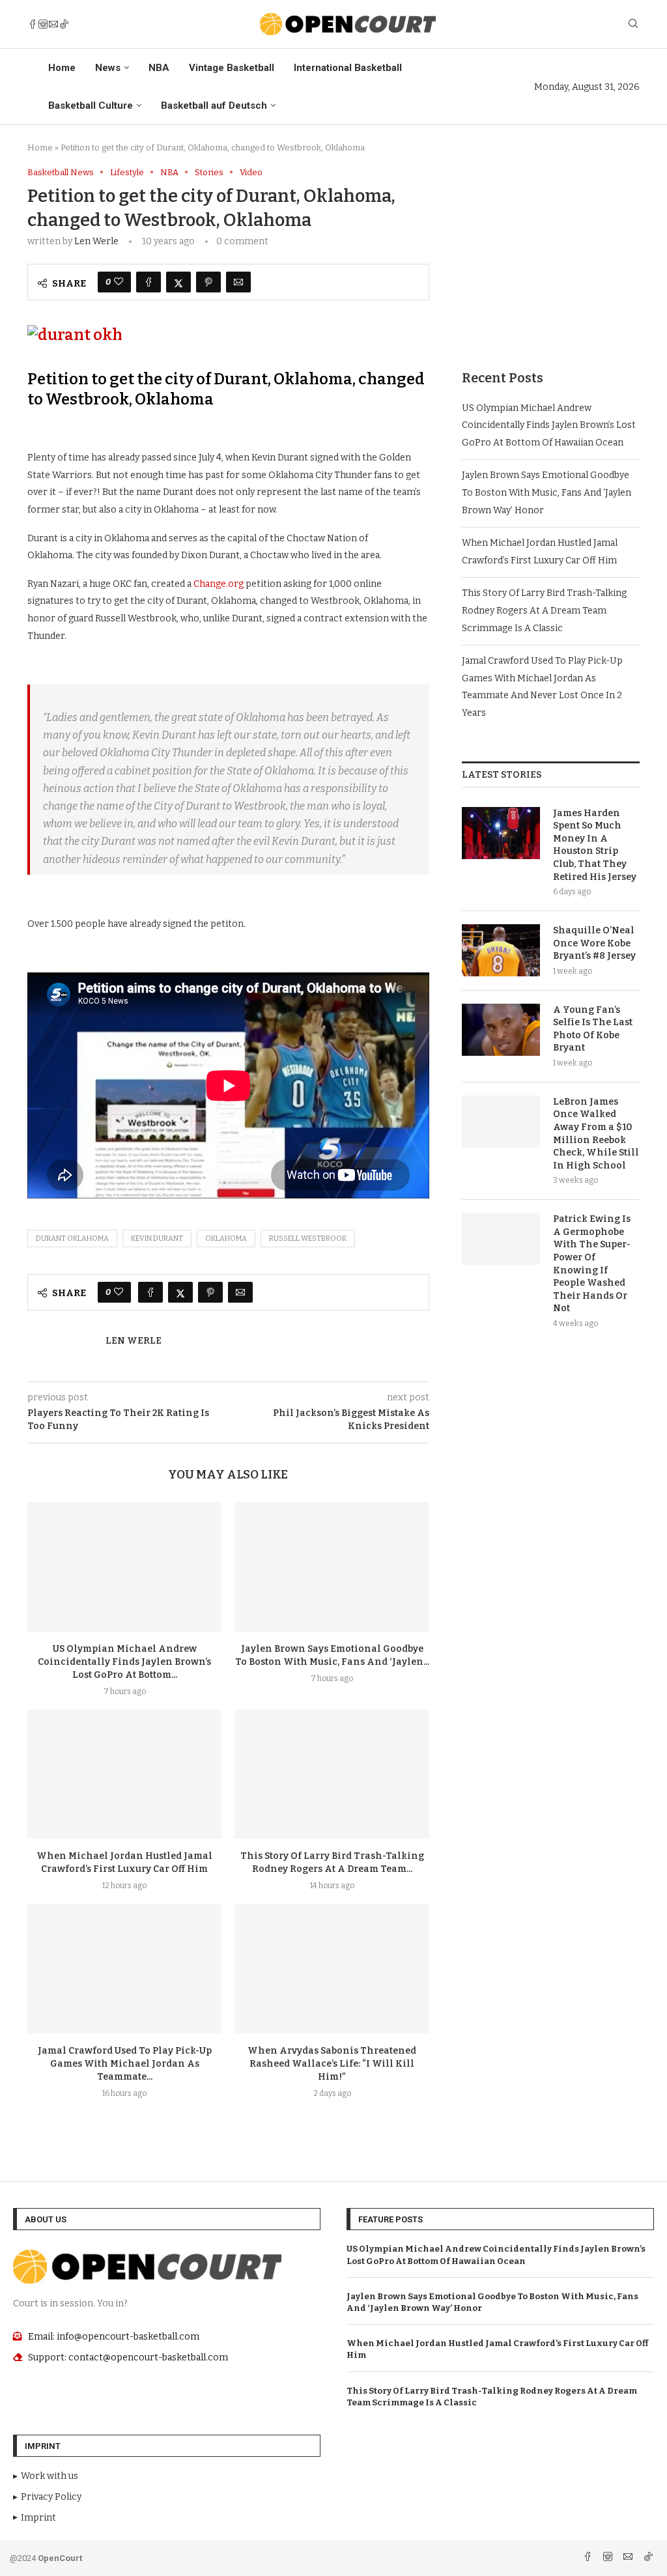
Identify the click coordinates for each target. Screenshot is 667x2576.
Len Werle (96, 241)
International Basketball (348, 68)
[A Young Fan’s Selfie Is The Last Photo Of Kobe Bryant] (501, 1030)
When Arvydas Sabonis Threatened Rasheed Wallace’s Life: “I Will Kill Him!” (332, 2064)
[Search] (633, 24)
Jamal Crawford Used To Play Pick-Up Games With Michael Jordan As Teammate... (125, 2064)
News (108, 68)
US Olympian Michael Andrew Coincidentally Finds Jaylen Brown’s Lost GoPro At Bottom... (124, 1662)
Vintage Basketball (232, 68)
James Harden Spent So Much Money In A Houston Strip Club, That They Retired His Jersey (595, 845)
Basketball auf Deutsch (214, 106)
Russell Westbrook (308, 1238)
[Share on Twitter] (178, 282)
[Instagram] (43, 24)
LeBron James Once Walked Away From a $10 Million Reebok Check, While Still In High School (596, 1134)
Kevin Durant (157, 1238)
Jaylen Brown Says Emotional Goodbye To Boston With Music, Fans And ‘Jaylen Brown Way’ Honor (546, 492)
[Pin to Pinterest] (208, 282)
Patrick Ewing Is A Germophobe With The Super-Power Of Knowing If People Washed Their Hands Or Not (592, 1264)
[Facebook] (33, 24)
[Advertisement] (551, 249)
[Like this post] (119, 282)
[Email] (53, 24)
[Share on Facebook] (149, 282)
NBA (159, 68)
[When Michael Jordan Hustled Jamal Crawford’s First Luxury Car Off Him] (124, 1775)
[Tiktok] (64, 24)
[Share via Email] (238, 282)
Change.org (219, 584)
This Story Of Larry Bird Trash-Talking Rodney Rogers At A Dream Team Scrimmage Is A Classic (544, 610)
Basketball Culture (91, 106)
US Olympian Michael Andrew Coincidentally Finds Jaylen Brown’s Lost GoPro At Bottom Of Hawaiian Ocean (549, 425)
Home (62, 68)
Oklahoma (226, 1238)
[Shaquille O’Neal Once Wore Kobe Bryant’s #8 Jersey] (501, 950)
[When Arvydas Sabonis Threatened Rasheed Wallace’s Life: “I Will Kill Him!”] (332, 1969)
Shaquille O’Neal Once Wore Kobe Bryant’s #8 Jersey (594, 943)
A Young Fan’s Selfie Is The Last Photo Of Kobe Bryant (593, 1029)
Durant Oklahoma (72, 1238)
